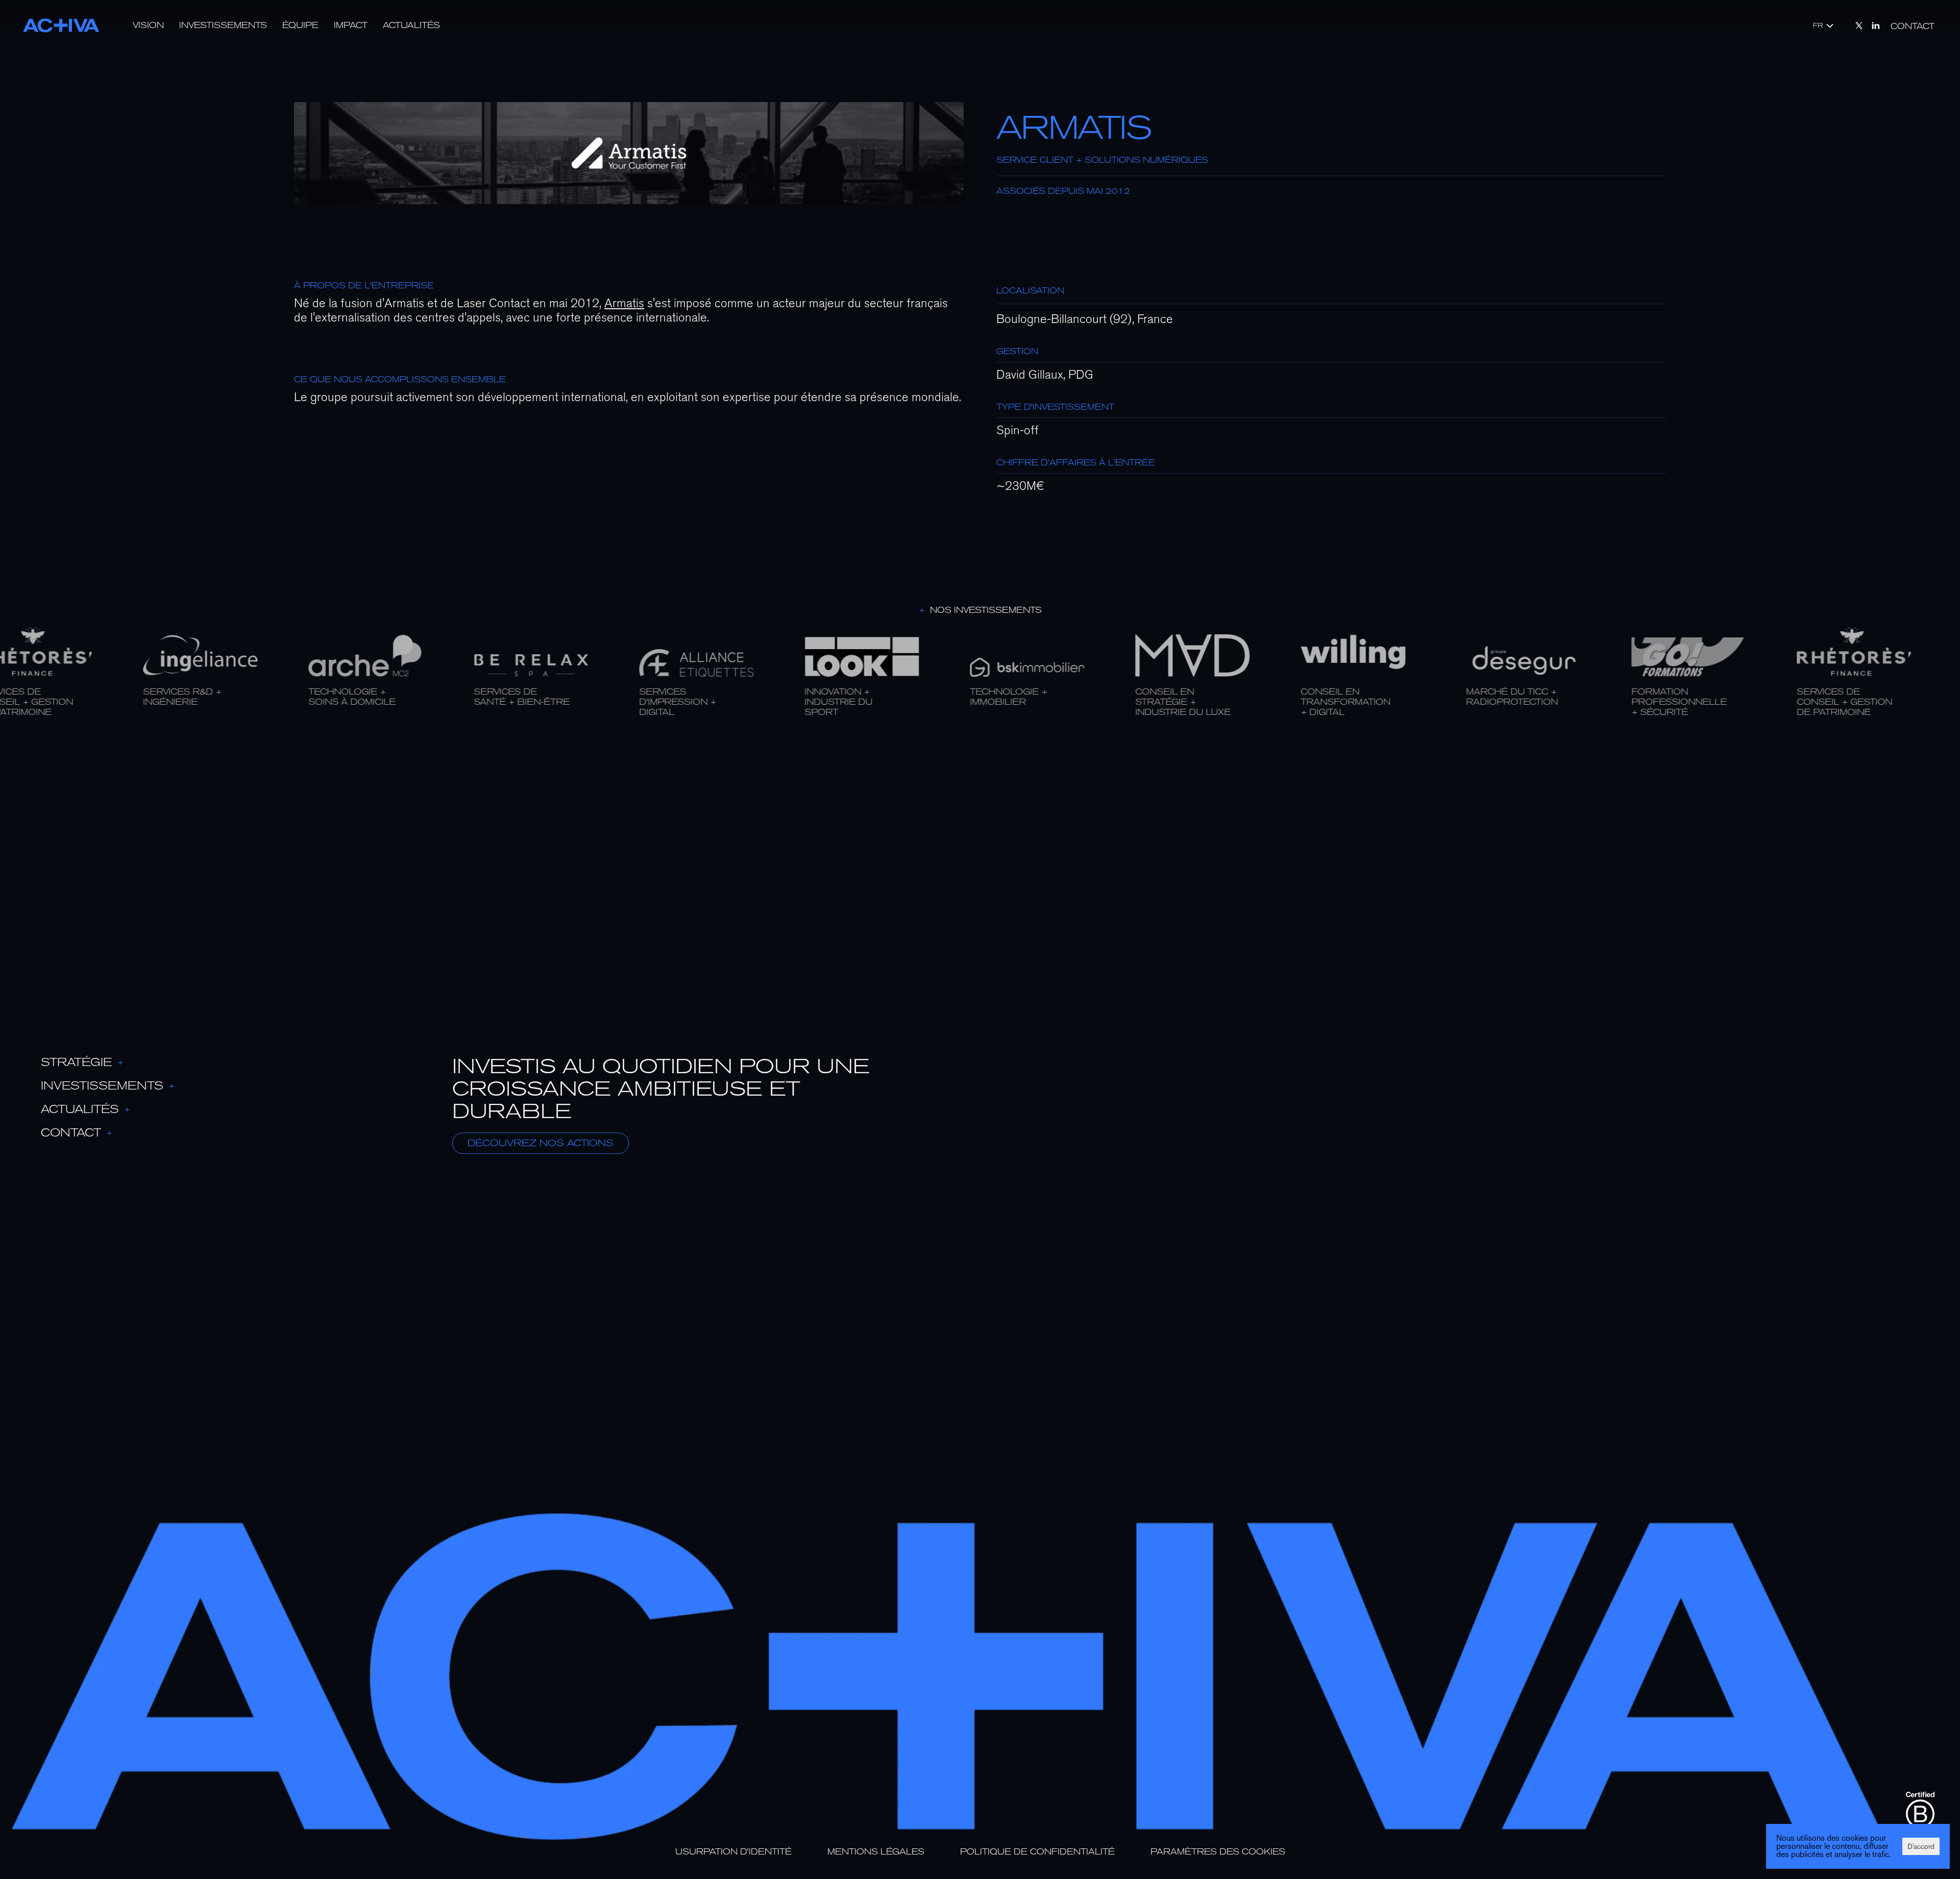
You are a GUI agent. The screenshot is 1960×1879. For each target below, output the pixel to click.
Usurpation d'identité (733, 1852)
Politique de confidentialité (1037, 1852)
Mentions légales (876, 1852)
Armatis (624, 303)
